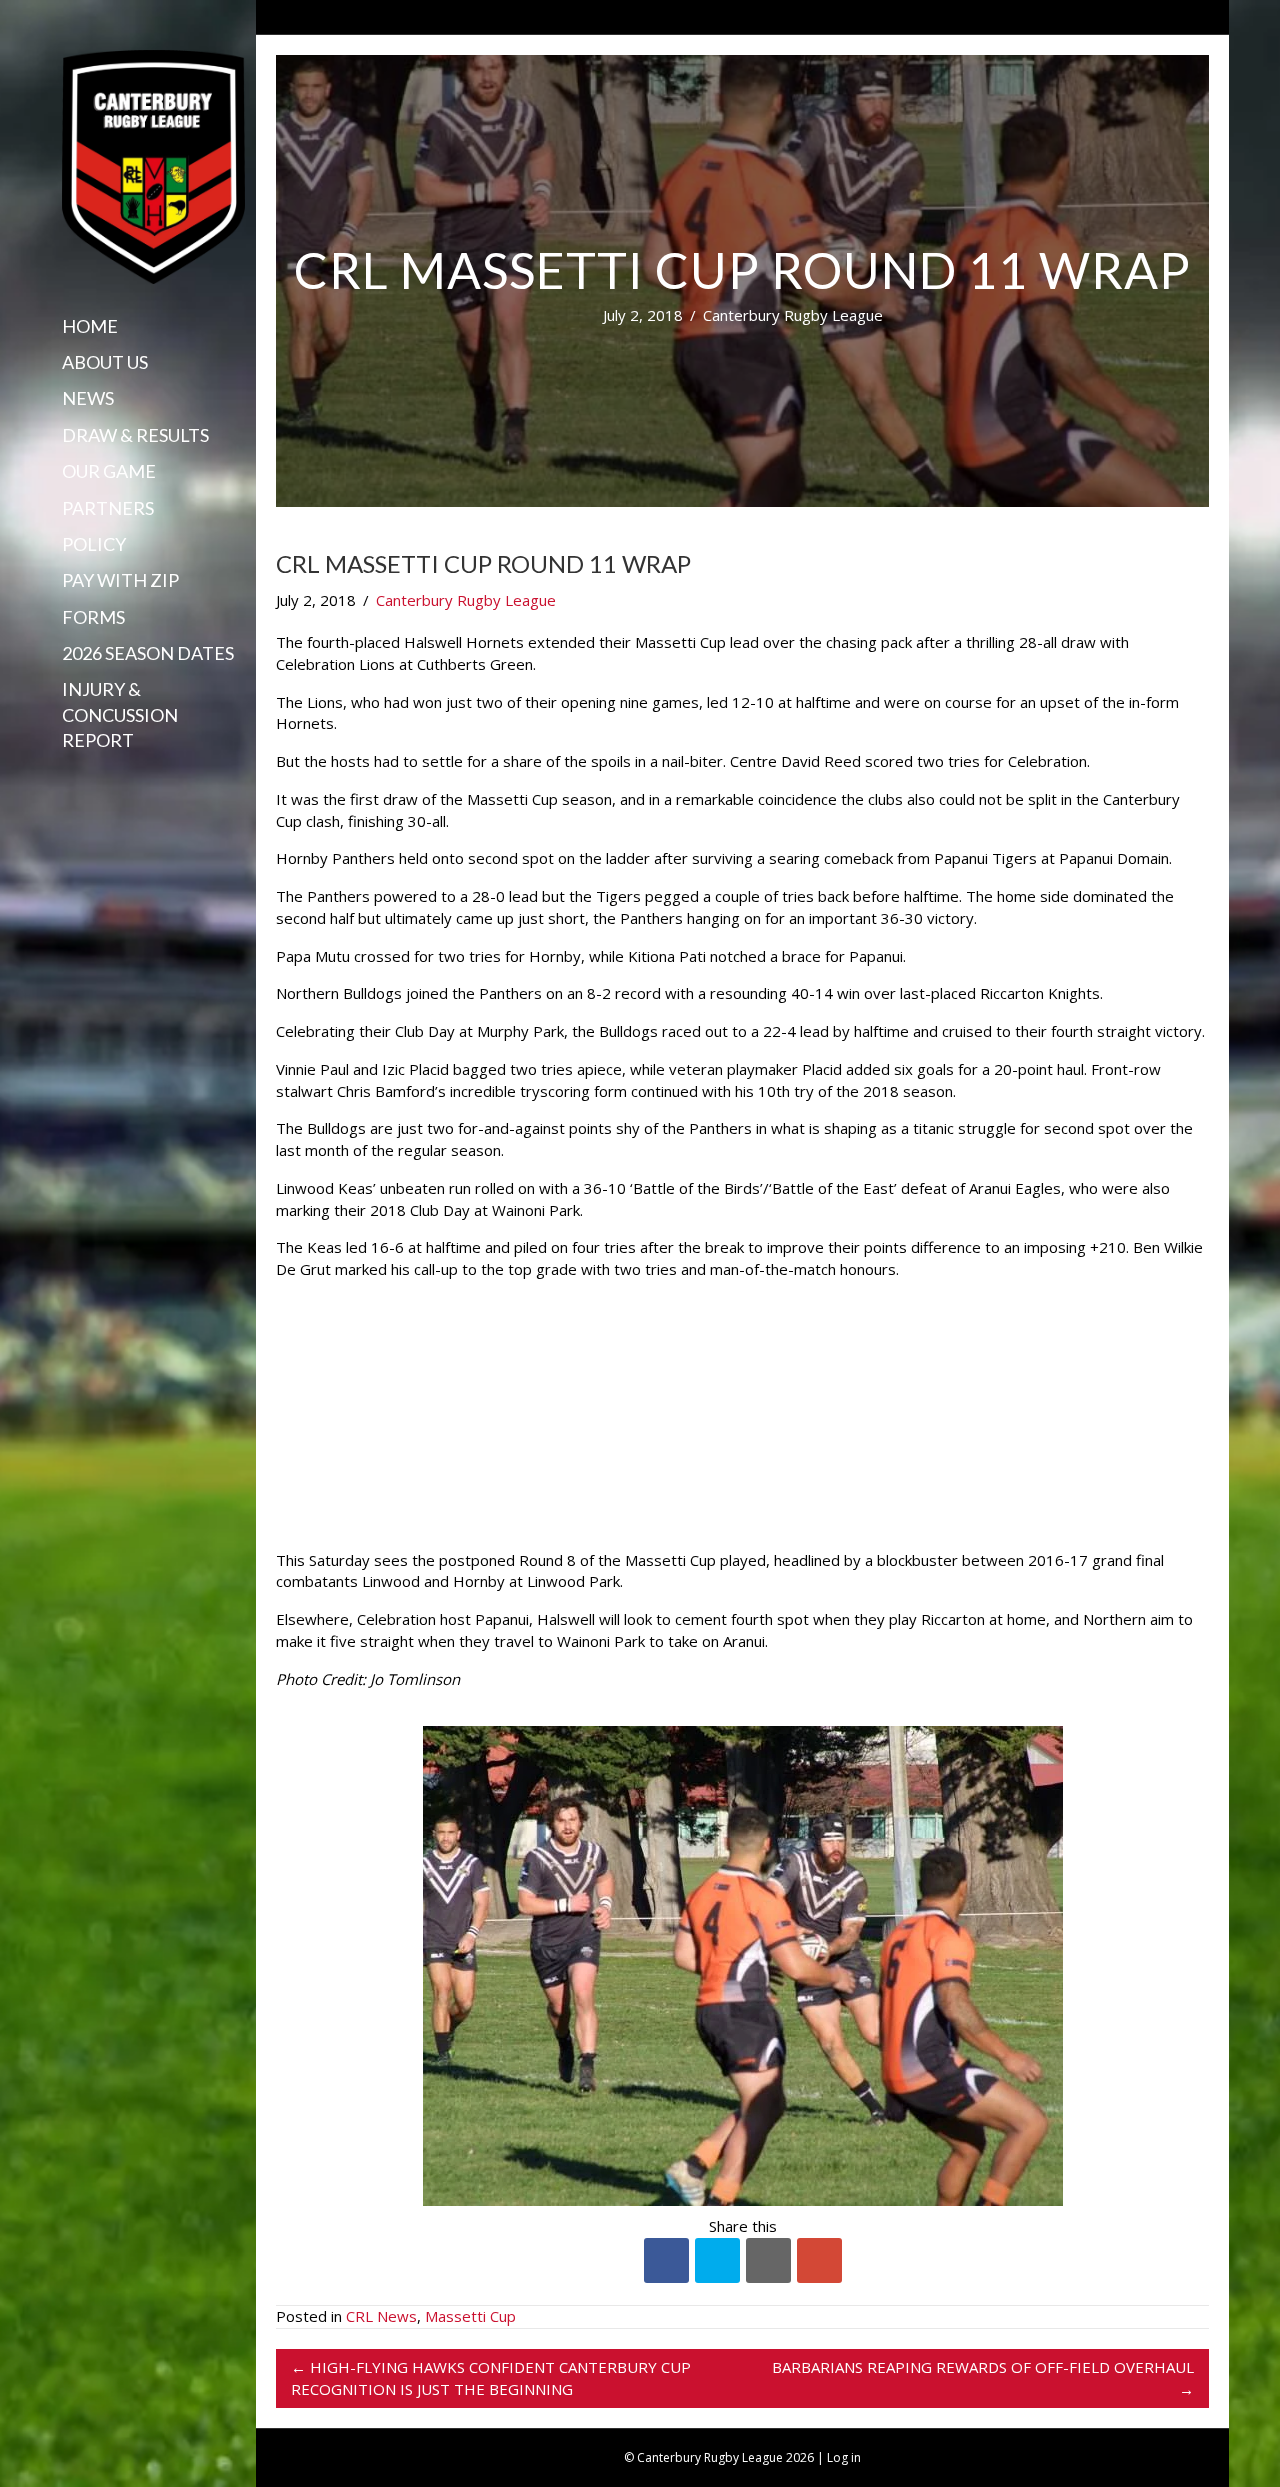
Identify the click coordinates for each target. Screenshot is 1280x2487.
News (88, 398)
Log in (844, 2457)
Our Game (109, 471)
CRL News (381, 2316)
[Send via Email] (768, 2260)
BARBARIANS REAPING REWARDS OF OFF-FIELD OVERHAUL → (983, 2378)
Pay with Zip (120, 580)
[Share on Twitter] (717, 2260)
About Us (105, 362)
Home (90, 326)
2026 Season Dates (148, 653)
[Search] (69, 779)
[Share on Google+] (819, 2260)
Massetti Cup (470, 2316)
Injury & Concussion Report (120, 714)
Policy (94, 544)
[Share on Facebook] (666, 2260)
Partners (108, 508)
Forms (93, 617)
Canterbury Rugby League (793, 315)
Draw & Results (135, 435)
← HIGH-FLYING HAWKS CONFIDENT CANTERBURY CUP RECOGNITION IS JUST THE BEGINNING (491, 2378)
